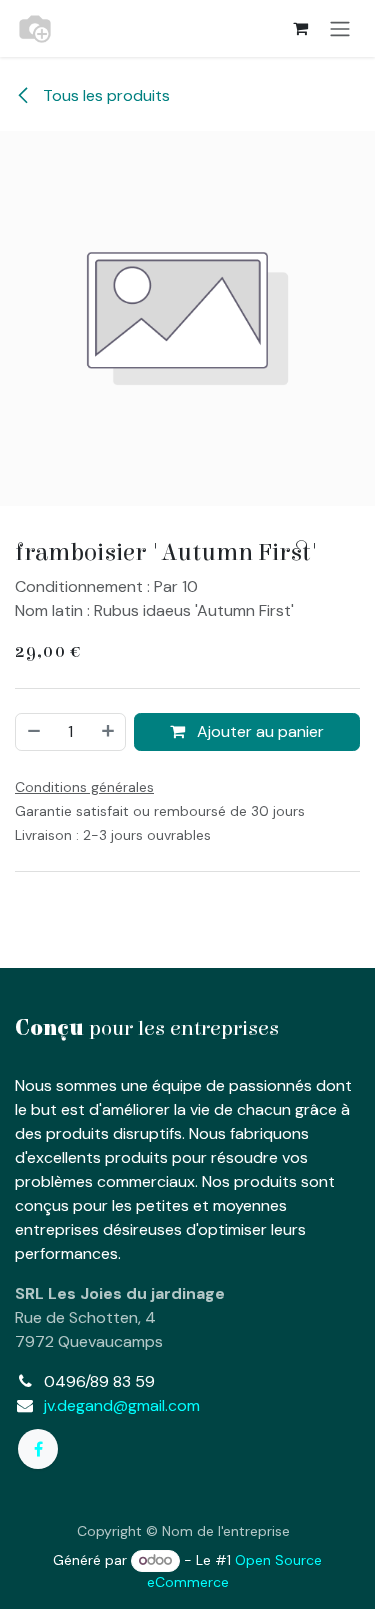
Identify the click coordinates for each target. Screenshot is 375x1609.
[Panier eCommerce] (300, 28)
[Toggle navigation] (340, 28)
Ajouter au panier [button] (258, 731)
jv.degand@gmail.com (122, 1405)
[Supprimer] (33, 732)
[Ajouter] (109, 732)
